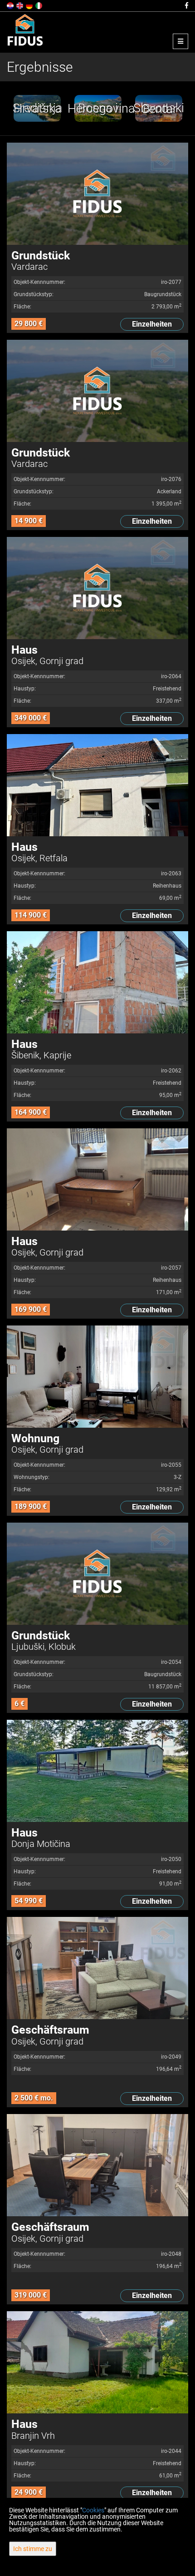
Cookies (93, 2510)
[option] (37, 108)
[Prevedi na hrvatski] (11, 5)
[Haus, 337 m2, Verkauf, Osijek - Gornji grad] (97, 588)
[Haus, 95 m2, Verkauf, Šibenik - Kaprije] (97, 982)
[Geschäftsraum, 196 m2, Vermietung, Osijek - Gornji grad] (97, 1968)
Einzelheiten (152, 324)
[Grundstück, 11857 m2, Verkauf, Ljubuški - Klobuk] (97, 1574)
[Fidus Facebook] (186, 5)
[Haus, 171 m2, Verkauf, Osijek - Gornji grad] (97, 1179)
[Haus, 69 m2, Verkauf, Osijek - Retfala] (97, 785)
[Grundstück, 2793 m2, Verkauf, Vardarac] (97, 194)
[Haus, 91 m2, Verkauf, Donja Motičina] (97, 1771)
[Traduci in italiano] (39, 5)
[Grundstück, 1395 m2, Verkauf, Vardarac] (97, 391)
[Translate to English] (20, 5)
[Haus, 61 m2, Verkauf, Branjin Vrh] (97, 2362)
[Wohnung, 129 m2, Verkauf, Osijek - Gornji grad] (97, 1377)
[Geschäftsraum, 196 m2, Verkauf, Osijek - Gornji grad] (97, 2165)
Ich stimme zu (33, 2549)
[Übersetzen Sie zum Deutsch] (30, 5)
